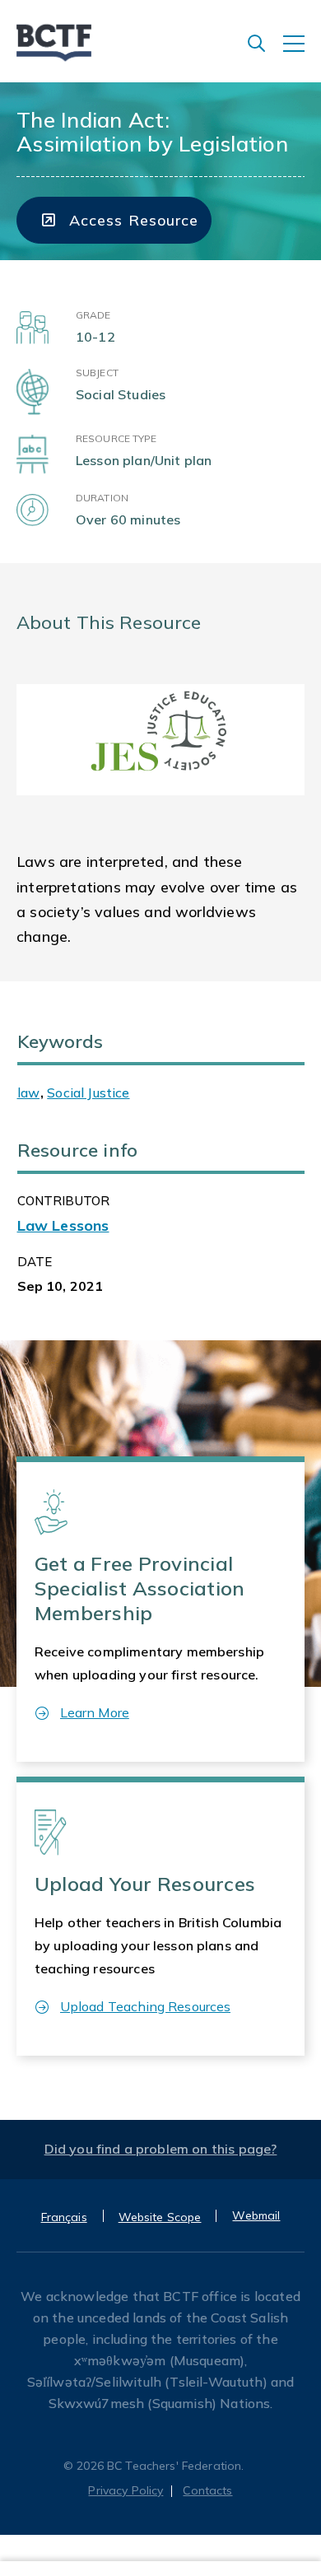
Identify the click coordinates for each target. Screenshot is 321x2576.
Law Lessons (63, 1225)
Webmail (256, 2215)
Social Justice (88, 1092)
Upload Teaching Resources (145, 2006)
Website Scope (160, 2217)
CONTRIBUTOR (64, 1201)
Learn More (95, 1712)
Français (64, 2217)
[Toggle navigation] (302, 52)
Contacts (207, 2490)
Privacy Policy (126, 2490)
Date (35, 1262)
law (28, 1092)
